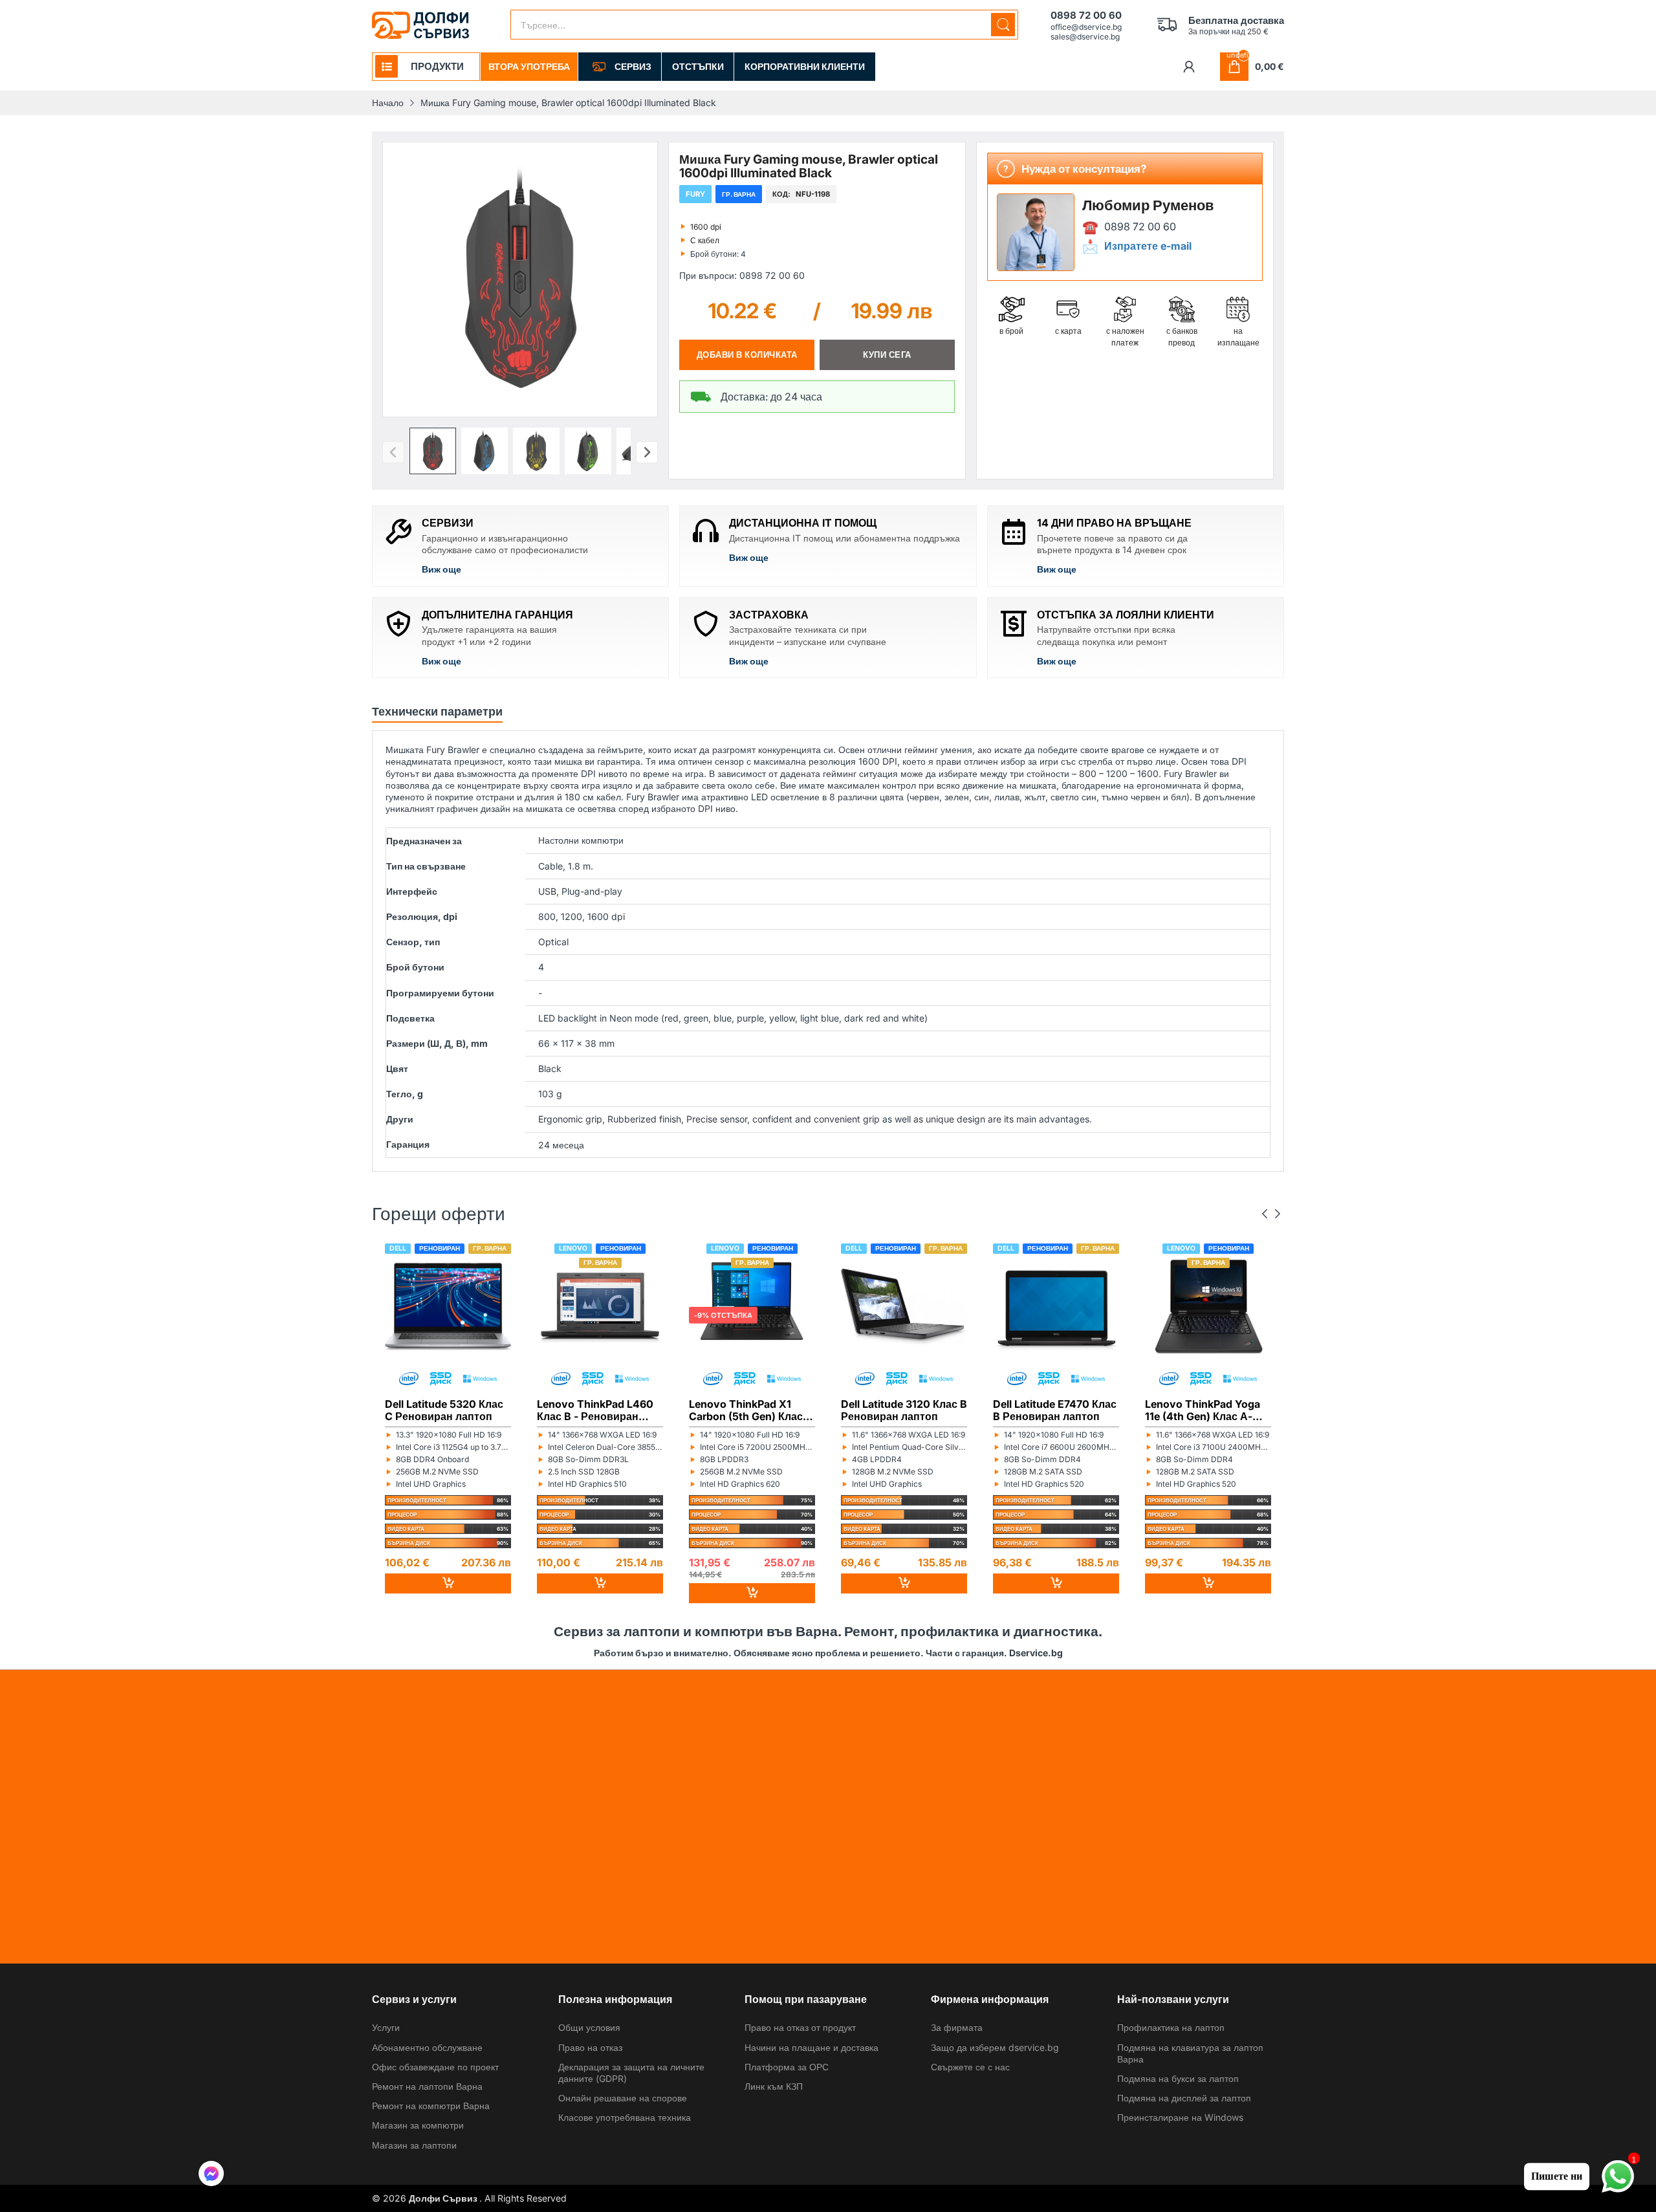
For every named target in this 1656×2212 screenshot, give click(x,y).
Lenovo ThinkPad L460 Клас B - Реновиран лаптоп (595, 1410)
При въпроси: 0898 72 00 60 (742, 275)
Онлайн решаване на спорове (623, 2098)
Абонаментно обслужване (427, 2047)
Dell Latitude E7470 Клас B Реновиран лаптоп (1055, 1410)
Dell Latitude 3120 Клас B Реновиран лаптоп (904, 1410)
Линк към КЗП (774, 2086)
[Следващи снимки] (647, 452)
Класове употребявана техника (625, 2117)
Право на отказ (590, 2047)
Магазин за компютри (418, 2125)
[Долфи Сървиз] (420, 25)
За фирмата (957, 2027)
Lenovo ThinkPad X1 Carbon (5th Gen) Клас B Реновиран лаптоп (751, 1410)
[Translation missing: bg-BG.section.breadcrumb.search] (1003, 25)
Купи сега (887, 355)
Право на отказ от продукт (800, 2027)
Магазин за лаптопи (414, 2145)
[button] (433, 451)
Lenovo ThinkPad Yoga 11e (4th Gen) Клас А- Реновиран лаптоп (1203, 1410)
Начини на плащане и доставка (812, 2047)
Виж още (441, 569)
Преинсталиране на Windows (1180, 2117)
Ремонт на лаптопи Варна (427, 2086)
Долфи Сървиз (444, 2198)
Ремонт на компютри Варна (431, 2106)
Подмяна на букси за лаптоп (1178, 2078)
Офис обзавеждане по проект (435, 2067)
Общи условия (589, 2027)
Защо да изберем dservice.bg (995, 2047)
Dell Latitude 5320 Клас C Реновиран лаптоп (444, 1410)
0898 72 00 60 (1140, 227)
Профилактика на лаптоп (1171, 2027)
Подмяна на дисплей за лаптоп (1184, 2098)
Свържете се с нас (970, 2067)
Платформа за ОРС (787, 2067)
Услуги (386, 2027)
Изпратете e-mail (1148, 246)
